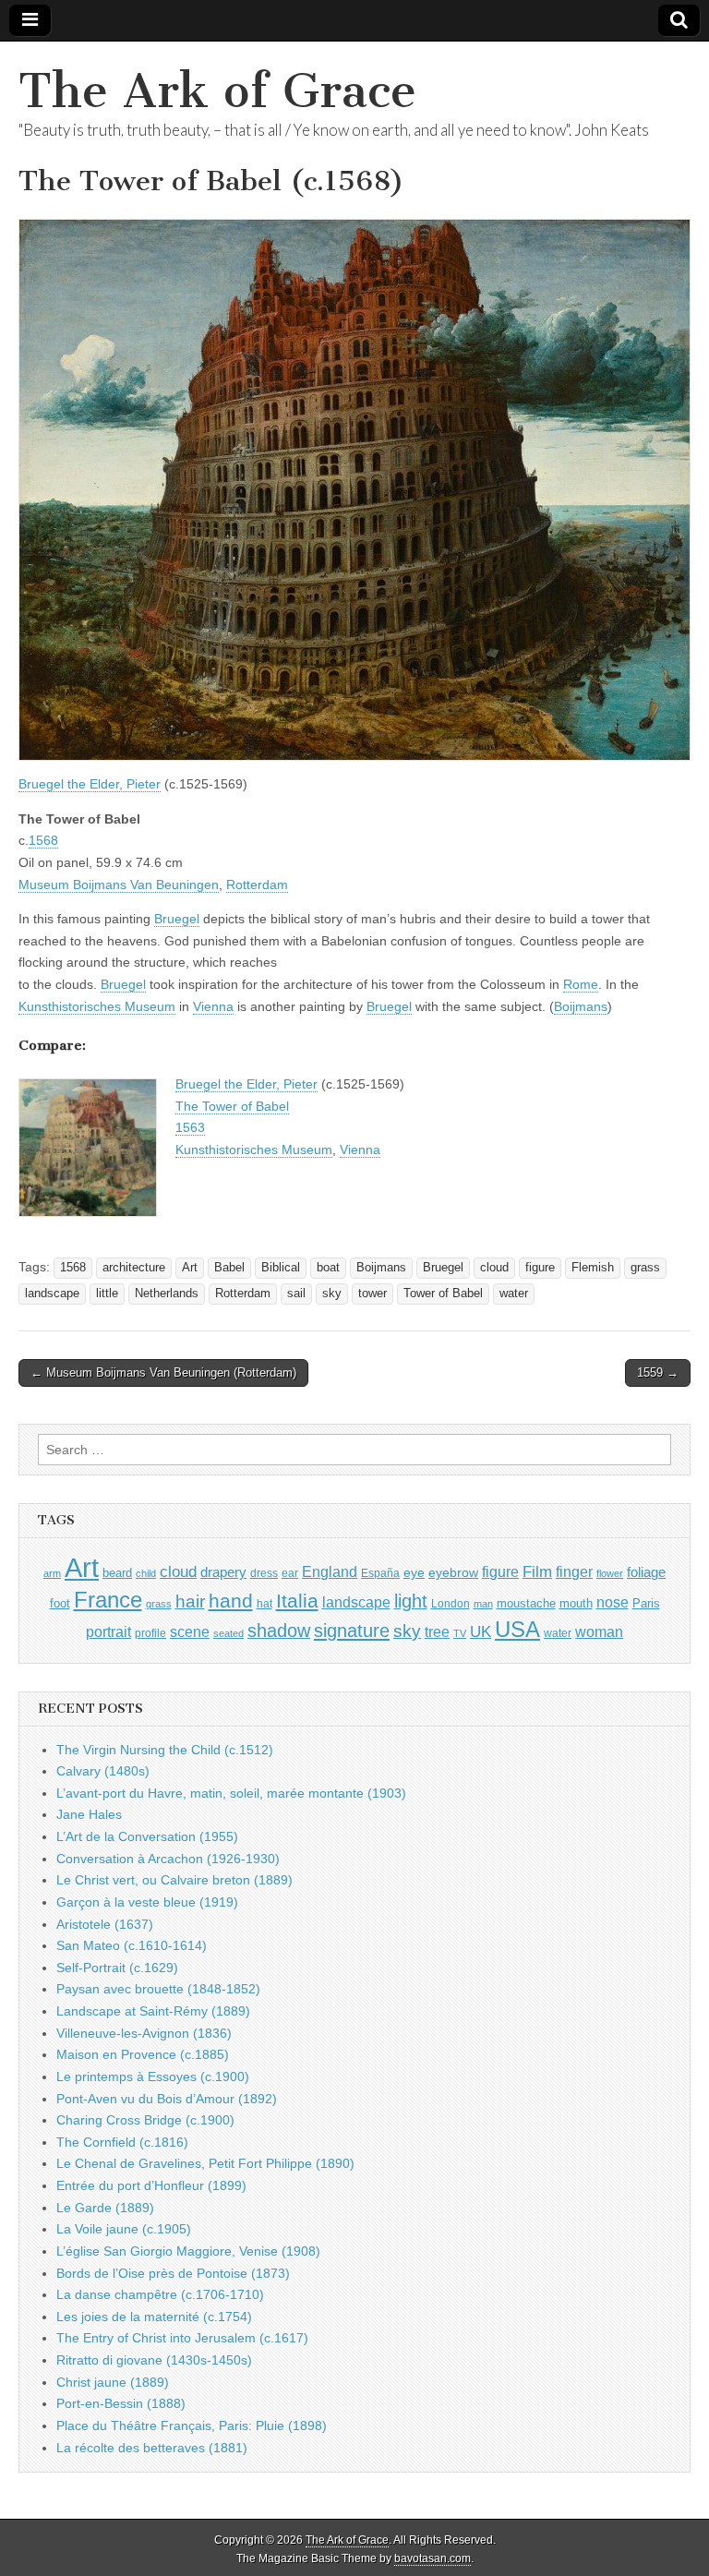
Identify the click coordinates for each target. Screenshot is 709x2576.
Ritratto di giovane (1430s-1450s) (154, 2360)
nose (613, 1602)
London (451, 1603)
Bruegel (177, 919)
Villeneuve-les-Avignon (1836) (144, 2033)
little (107, 1294)
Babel (229, 1268)
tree (437, 1631)
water (514, 1294)
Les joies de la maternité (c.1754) (154, 2317)
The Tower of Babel (232, 1106)
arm (52, 1573)
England (330, 1571)
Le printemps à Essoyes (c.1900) (153, 2076)
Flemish (593, 1268)
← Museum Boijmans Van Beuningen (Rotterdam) (163, 1372)
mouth (576, 1603)
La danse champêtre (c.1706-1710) (160, 2294)
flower (610, 1573)
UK (481, 1631)
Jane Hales (89, 1814)
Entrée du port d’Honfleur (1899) (151, 2185)
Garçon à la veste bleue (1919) (147, 1902)
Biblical (281, 1268)
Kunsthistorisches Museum (97, 1006)
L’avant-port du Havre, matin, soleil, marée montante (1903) (231, 1793)
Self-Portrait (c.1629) (117, 1968)
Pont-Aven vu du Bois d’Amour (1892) (167, 2099)
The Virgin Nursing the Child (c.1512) (165, 1750)
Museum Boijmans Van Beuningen (119, 885)
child (146, 1573)
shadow (279, 1631)
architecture (134, 1268)
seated (228, 1633)
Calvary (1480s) (103, 1771)
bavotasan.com (433, 2558)
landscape (52, 1294)
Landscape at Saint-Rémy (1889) (153, 2011)
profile (150, 1633)
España (380, 1573)
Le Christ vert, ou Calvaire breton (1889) (174, 1880)
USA (517, 1629)
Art (190, 1268)
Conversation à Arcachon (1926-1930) (168, 1859)
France (108, 1600)
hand (231, 1601)
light (411, 1601)
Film (537, 1572)
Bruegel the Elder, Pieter (90, 784)
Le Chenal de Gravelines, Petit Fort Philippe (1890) (205, 2163)
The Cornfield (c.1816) (122, 2142)
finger (574, 1571)
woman (599, 1631)
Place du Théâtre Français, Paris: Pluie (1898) (192, 2426)
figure (540, 1268)
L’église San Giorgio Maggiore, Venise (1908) (188, 2251)
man (483, 1604)
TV (460, 1633)
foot (60, 1603)
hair (190, 1601)
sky (332, 1294)
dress (264, 1573)
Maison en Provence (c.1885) (143, 2054)
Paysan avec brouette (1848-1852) (158, 1989)
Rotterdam (257, 885)
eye (414, 1572)
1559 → (658, 1372)
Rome (581, 984)
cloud (494, 1268)
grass (645, 1268)
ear (290, 1573)
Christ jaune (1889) (113, 2382)
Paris (646, 1604)
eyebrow (453, 1572)
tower (373, 1294)
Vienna (213, 1006)
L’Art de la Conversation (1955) (147, 1836)
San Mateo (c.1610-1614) (132, 1945)
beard (117, 1573)
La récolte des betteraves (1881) (152, 2448)
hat (264, 1604)
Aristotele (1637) (105, 1924)
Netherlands (167, 1294)
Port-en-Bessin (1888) (121, 2403)
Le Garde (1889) (105, 2208)
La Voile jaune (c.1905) (124, 2229)
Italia (297, 1601)
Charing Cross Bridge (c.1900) (145, 2120)
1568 (43, 840)
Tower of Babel (443, 1294)
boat (328, 1268)
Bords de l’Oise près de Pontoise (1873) (173, 2273)
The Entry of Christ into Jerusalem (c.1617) (182, 2338)
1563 (190, 1127)
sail (296, 1294)
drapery (223, 1572)
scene (190, 1632)
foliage (646, 1572)
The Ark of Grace (217, 91)
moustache (526, 1603)
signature (352, 1631)
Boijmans (581, 1006)
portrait (108, 1631)
